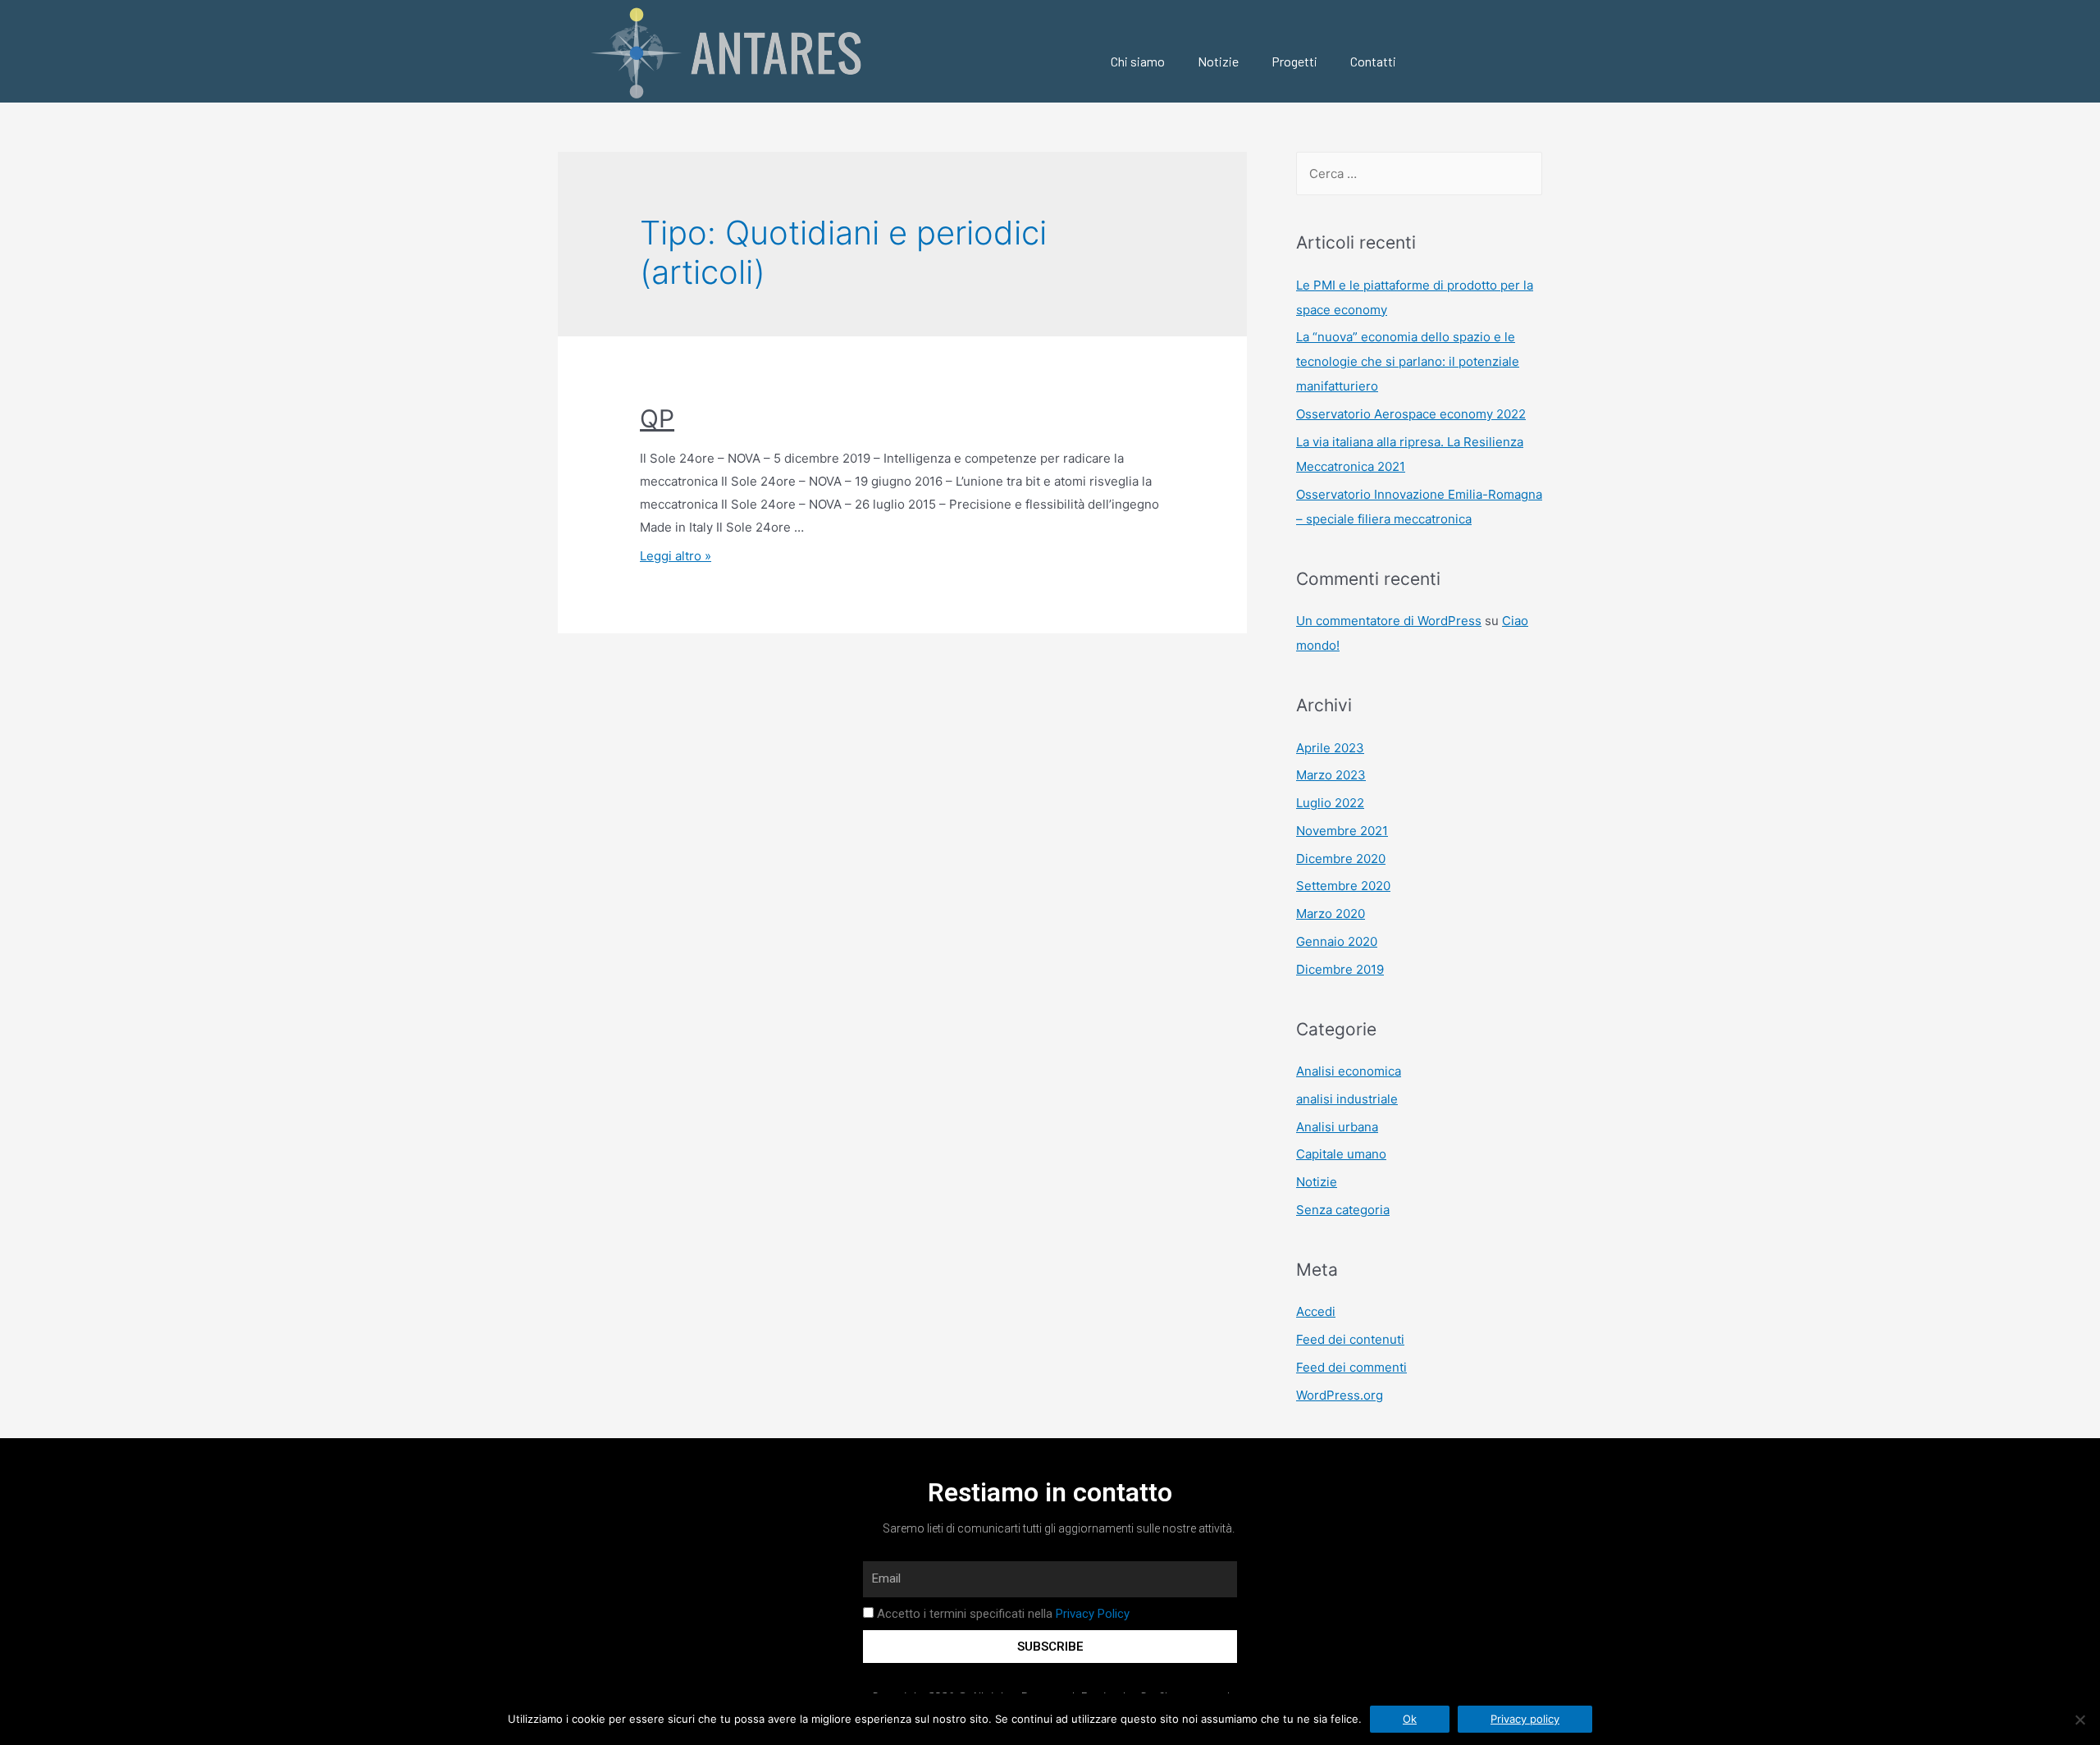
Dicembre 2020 (1341, 859)
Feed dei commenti (1351, 1367)
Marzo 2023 (1331, 775)
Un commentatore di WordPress (1389, 621)
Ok (1410, 1719)
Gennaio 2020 (1337, 941)
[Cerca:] (1419, 174)
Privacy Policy (1093, 1614)
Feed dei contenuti (1350, 1339)
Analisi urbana (1337, 1127)
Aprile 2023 (1330, 748)
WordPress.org (1340, 1395)
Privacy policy (1525, 1719)
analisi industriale (1347, 1099)
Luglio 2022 (1330, 803)
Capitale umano (1341, 1154)
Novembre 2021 (1342, 831)
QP (657, 418)
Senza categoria (1343, 1210)
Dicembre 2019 (1340, 969)
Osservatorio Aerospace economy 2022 (1411, 414)
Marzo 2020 (1331, 914)
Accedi (1316, 1311)
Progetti (1294, 61)
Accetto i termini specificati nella (1003, 1614)
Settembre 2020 (1343, 886)
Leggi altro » (676, 556)
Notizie (1218, 61)
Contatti (1373, 61)
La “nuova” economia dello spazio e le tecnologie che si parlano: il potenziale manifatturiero (1408, 361)
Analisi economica (1349, 1071)
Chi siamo (1138, 61)
